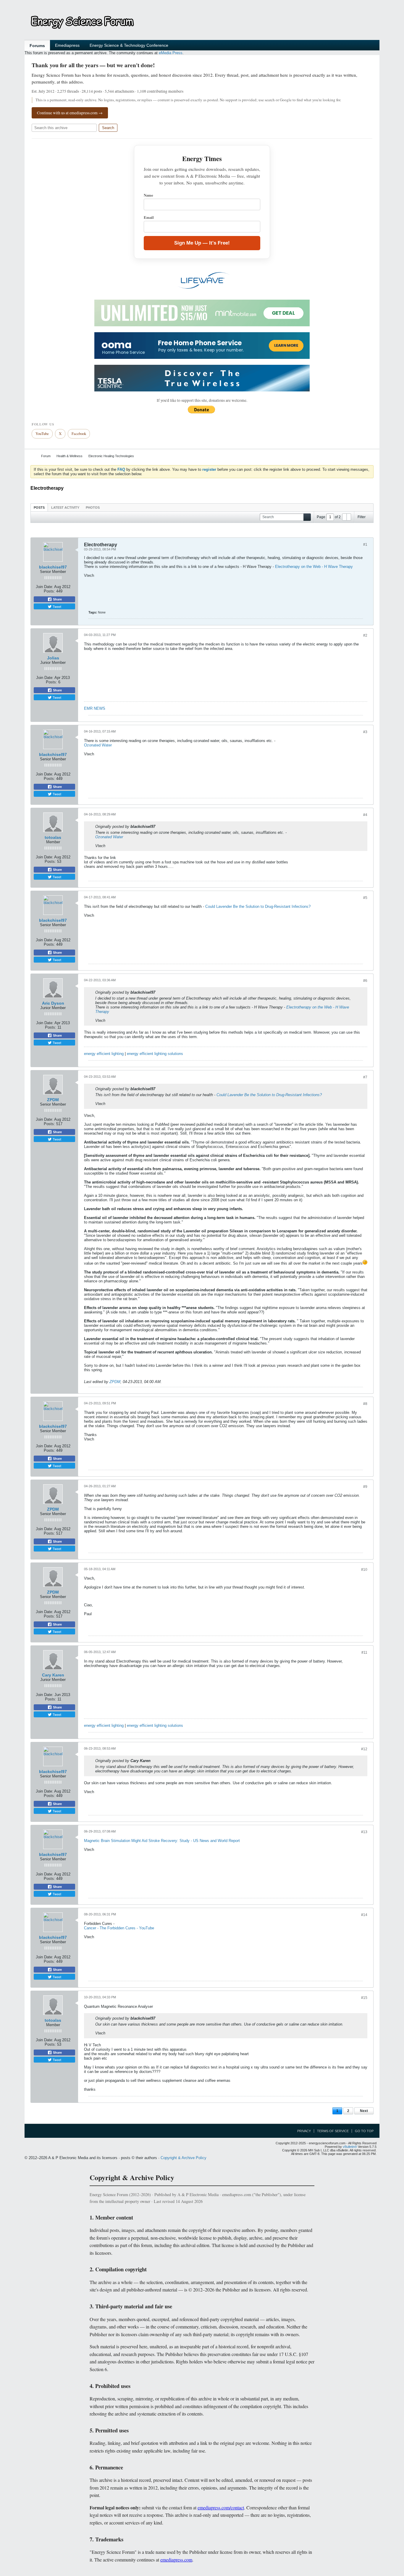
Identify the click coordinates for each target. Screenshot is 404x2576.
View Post (159, 826)
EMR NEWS (95, 708)
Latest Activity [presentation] (65, 508)
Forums (37, 46)
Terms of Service (333, 2131)
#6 (365, 981)
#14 (364, 1915)
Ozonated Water (98, 745)
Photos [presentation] (93, 508)
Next (364, 2111)
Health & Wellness (70, 456)
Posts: (49, 591)
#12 (364, 1749)
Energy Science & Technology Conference (129, 45)
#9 (365, 1487)
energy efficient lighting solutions (155, 1054)
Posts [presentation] (39, 508)
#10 (364, 1570)
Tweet (56, 606)
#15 (364, 1998)
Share (57, 599)
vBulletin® (350, 2147)
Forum (46, 456)
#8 (365, 1404)
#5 (365, 898)
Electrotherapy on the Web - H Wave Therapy (314, 567)
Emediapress (67, 45)
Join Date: (45, 587)
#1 (365, 545)
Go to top (364, 2131)
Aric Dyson (53, 1003)
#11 (364, 1652)
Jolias (53, 658)
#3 (365, 732)
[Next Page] (349, 517)
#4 (365, 815)
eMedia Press (171, 53)
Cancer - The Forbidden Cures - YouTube (119, 1928)
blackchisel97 (53, 567)
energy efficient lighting (104, 1054)
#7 (365, 1077)
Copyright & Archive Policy (184, 2158)
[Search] (307, 517)
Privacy (304, 2131)
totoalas (53, 837)
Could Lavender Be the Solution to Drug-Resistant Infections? (258, 906)
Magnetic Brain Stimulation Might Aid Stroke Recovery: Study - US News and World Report (162, 1841)
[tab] (39, 507)
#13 (364, 1832)
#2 (365, 635)
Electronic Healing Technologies (111, 456)
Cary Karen (53, 1675)
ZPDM (53, 1100)
